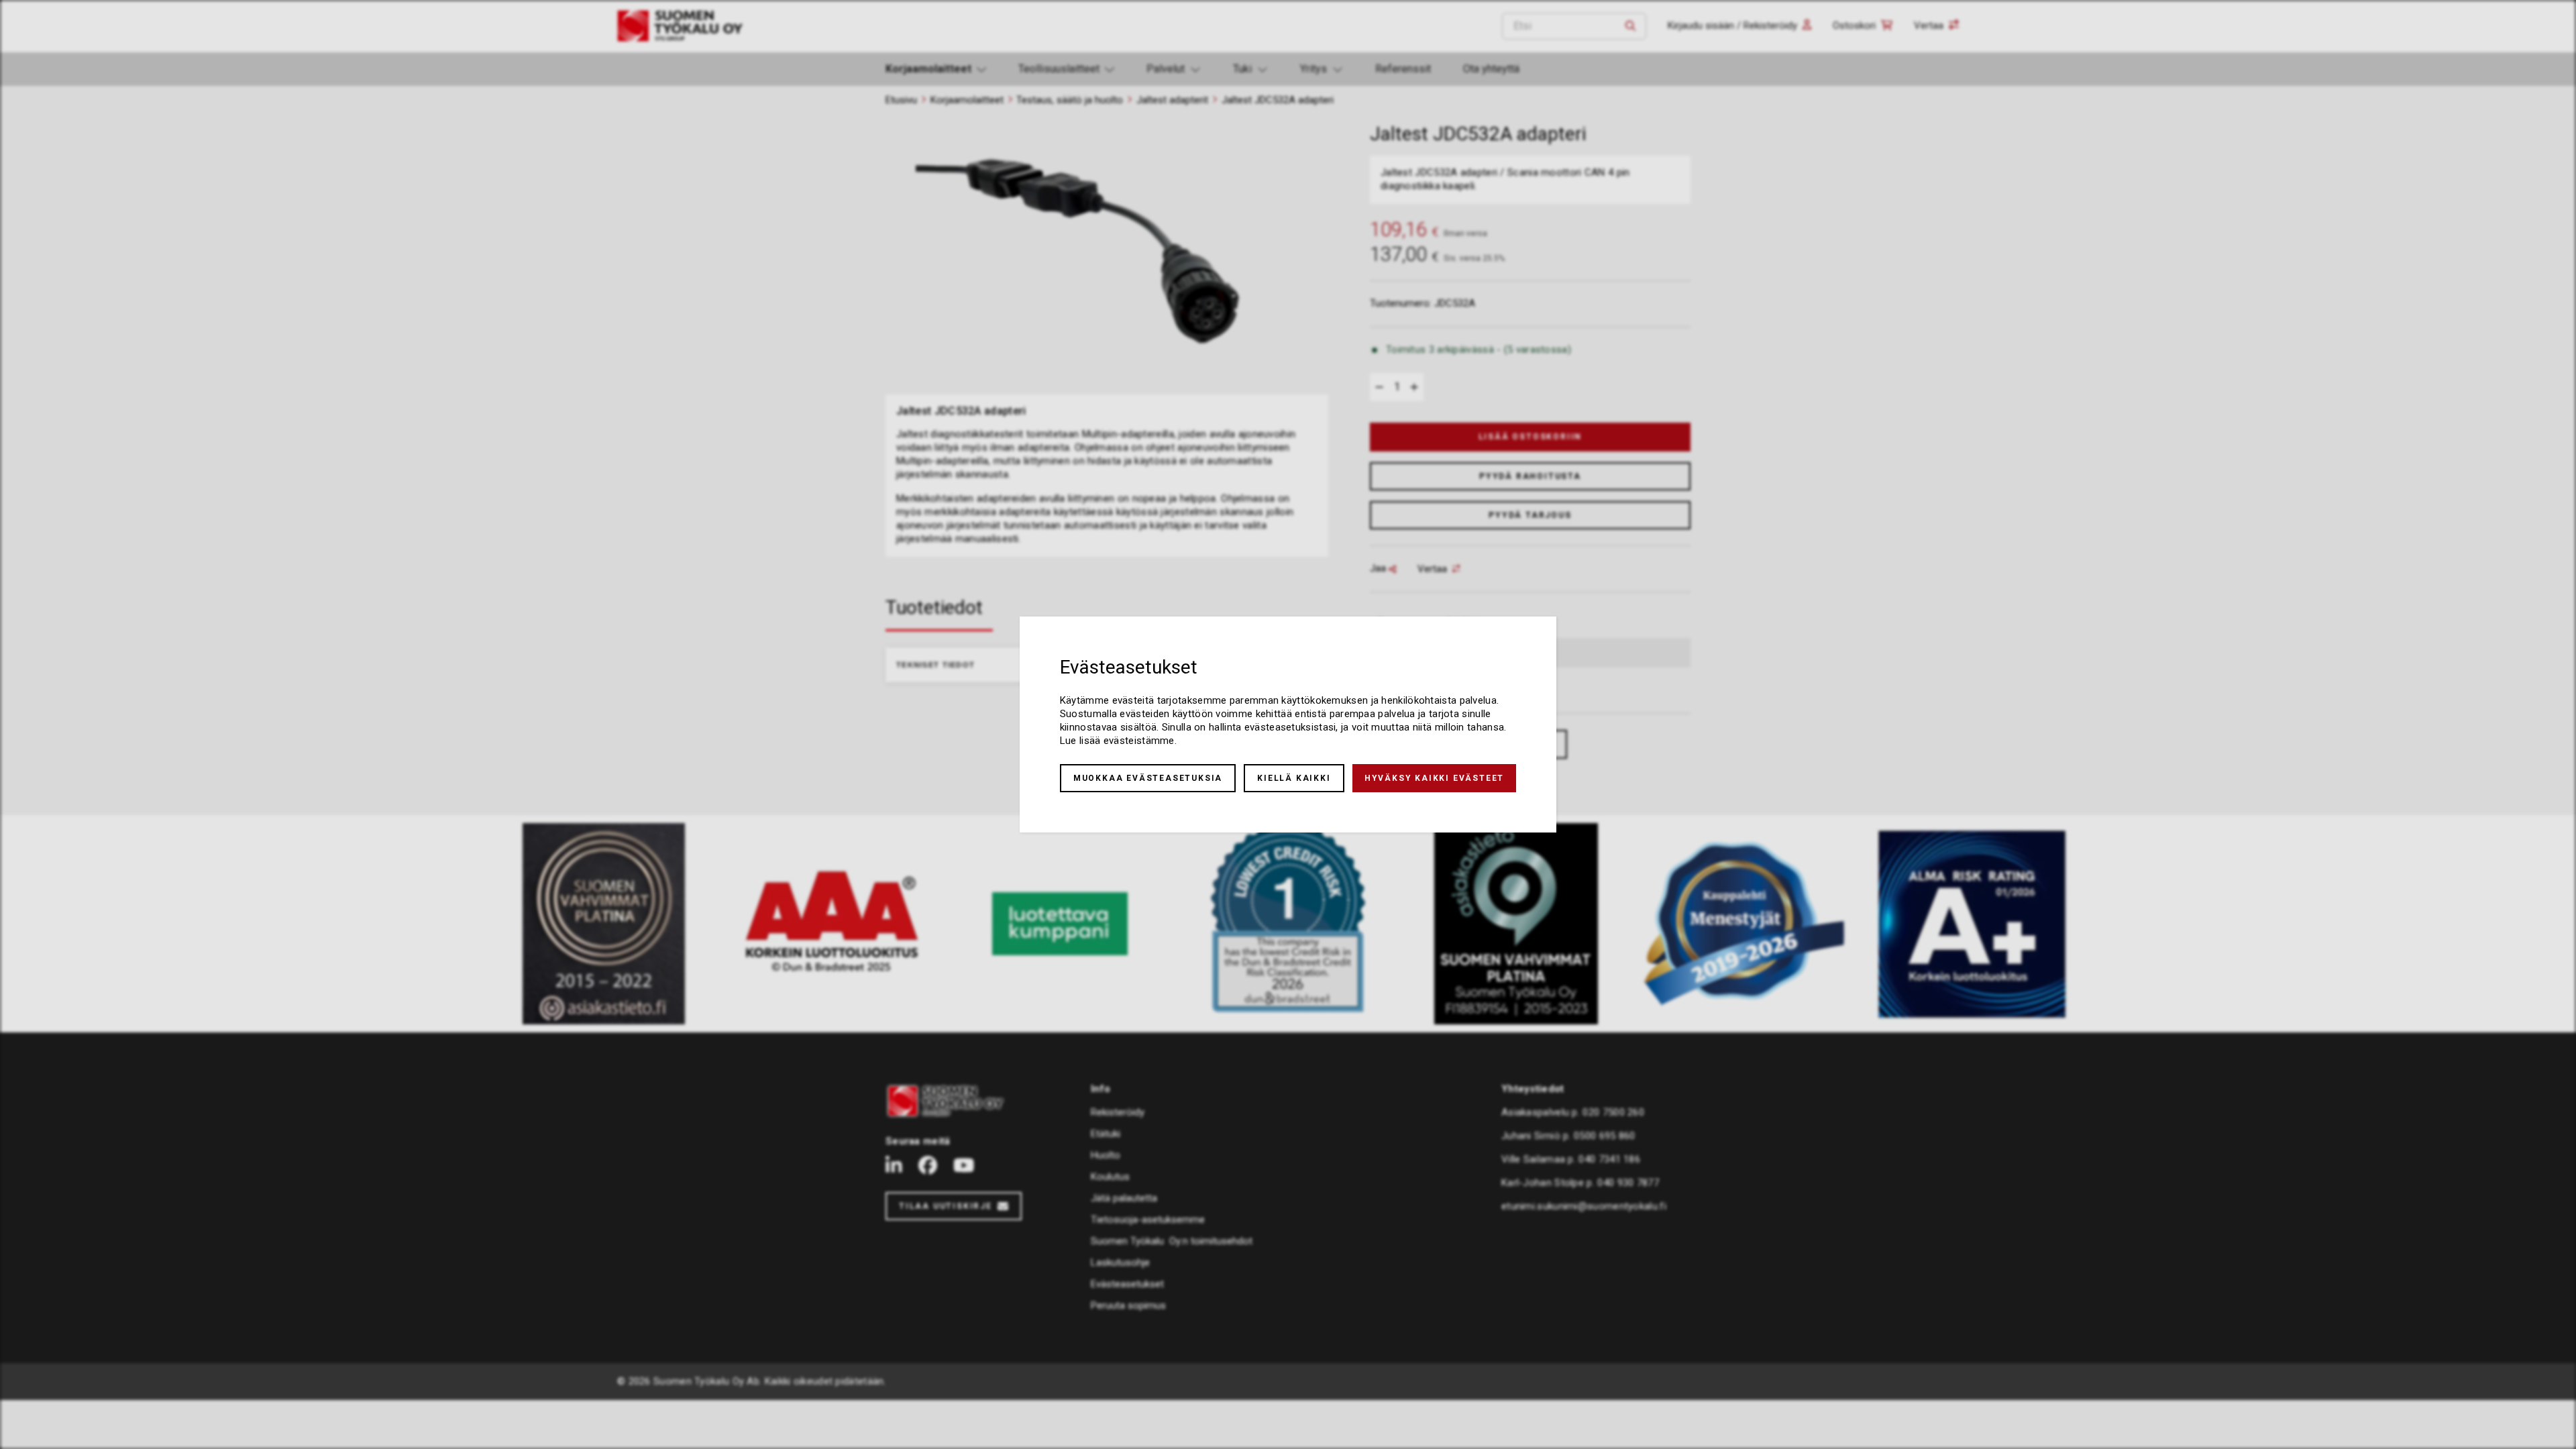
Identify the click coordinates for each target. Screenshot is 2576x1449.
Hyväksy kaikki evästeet (1434, 778)
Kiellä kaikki (1294, 778)
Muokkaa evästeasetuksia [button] (1148, 778)
